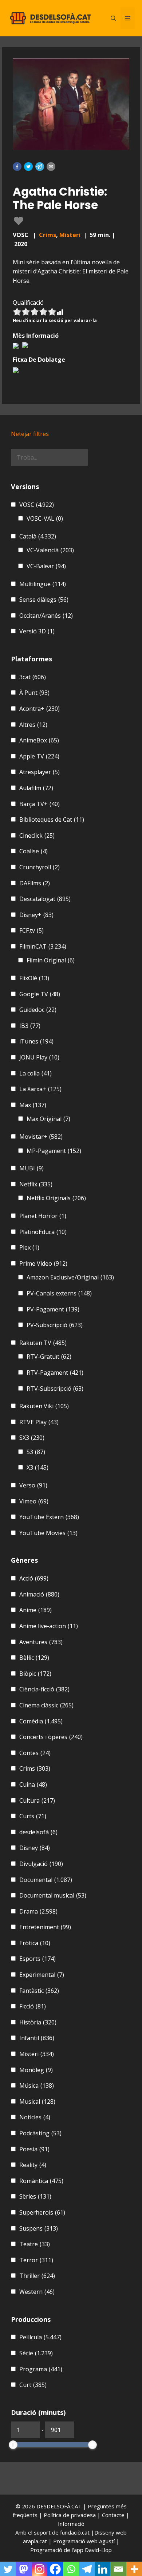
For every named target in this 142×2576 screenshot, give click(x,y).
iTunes (36, 1041)
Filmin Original (51, 960)
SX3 (32, 1438)
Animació (39, 1594)
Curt (33, 2385)
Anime (35, 1610)
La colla (35, 1073)
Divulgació (41, 1864)
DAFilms (35, 883)
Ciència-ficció (44, 1689)
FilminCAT (43, 946)
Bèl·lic (34, 1658)
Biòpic (35, 1674)
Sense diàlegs (44, 600)
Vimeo (34, 1501)
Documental (46, 1880)
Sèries (35, 2196)
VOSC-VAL (45, 518)
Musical (37, 2102)
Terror (36, 2260)
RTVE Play (39, 1422)
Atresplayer (40, 772)
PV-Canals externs (59, 1293)
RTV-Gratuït (49, 1357)
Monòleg (36, 2070)
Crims (48, 235)
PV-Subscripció (55, 1325)
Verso (33, 1485)
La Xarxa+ (40, 1089)
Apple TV (39, 756)
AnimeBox (39, 740)
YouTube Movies (48, 1533)
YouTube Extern (49, 1517)
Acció (34, 1578)
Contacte (114, 2515)
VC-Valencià (50, 550)
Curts (33, 1816)
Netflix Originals (56, 1198)
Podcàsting (40, 2133)
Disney (35, 1848)
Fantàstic (39, 1991)
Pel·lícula (40, 2337)
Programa (41, 2369)
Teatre (35, 2244)
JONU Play (39, 1057)
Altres (33, 725)
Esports (38, 1959)
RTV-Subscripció (55, 1389)
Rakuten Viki (44, 1406)
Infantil (37, 2038)
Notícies (35, 2117)
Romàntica (41, 2181)
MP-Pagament (54, 1151)
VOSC (37, 505)
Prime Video (43, 1263)
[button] (17, 167)
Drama (38, 1911)
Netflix (36, 1184)
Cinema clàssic (46, 1705)
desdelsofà (38, 1832)
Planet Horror (43, 1216)
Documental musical (53, 1895)
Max (33, 1105)
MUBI (31, 1168)
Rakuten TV (43, 1343)
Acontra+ (40, 709)
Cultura (37, 1800)
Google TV (40, 994)
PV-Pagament (53, 1309)
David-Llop (98, 2550)
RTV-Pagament (55, 1373)
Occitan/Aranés (46, 616)
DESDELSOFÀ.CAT (59, 2506)
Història (38, 2022)
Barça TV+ (40, 804)
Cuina (33, 1784)
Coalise (33, 851)
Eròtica (35, 1943)
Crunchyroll (40, 867)
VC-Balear (46, 566)
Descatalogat (45, 899)
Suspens (39, 2228)
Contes (35, 1753)
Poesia (34, 2149)
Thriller (37, 2276)
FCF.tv (31, 930)
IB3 (30, 1026)
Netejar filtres (30, 434)
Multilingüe (43, 584)
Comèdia (41, 1721)
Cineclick (37, 836)
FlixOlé (34, 978)
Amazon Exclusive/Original (70, 1277)
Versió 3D (37, 631)
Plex (29, 1247)
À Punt (34, 693)
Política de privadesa (70, 2515)
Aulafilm (36, 788)
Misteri (70, 235)
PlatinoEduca (43, 1232)
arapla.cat (35, 2541)
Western (37, 2292)
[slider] (13, 2445)
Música (37, 2086)
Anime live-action (49, 1626)
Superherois (42, 2212)
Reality (33, 2165)
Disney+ (36, 915)
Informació (71, 2524)
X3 (38, 1467)
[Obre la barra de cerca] (113, 18)
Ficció (33, 2006)
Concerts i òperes (51, 1737)
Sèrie (36, 2353)
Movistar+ (41, 1137)
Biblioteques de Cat (52, 820)
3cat (33, 677)
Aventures (41, 1642)
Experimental (42, 1975)
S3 (36, 1452)
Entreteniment (45, 1927)
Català (38, 536)
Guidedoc (38, 1010)
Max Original (48, 1119)
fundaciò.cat (75, 2532)
